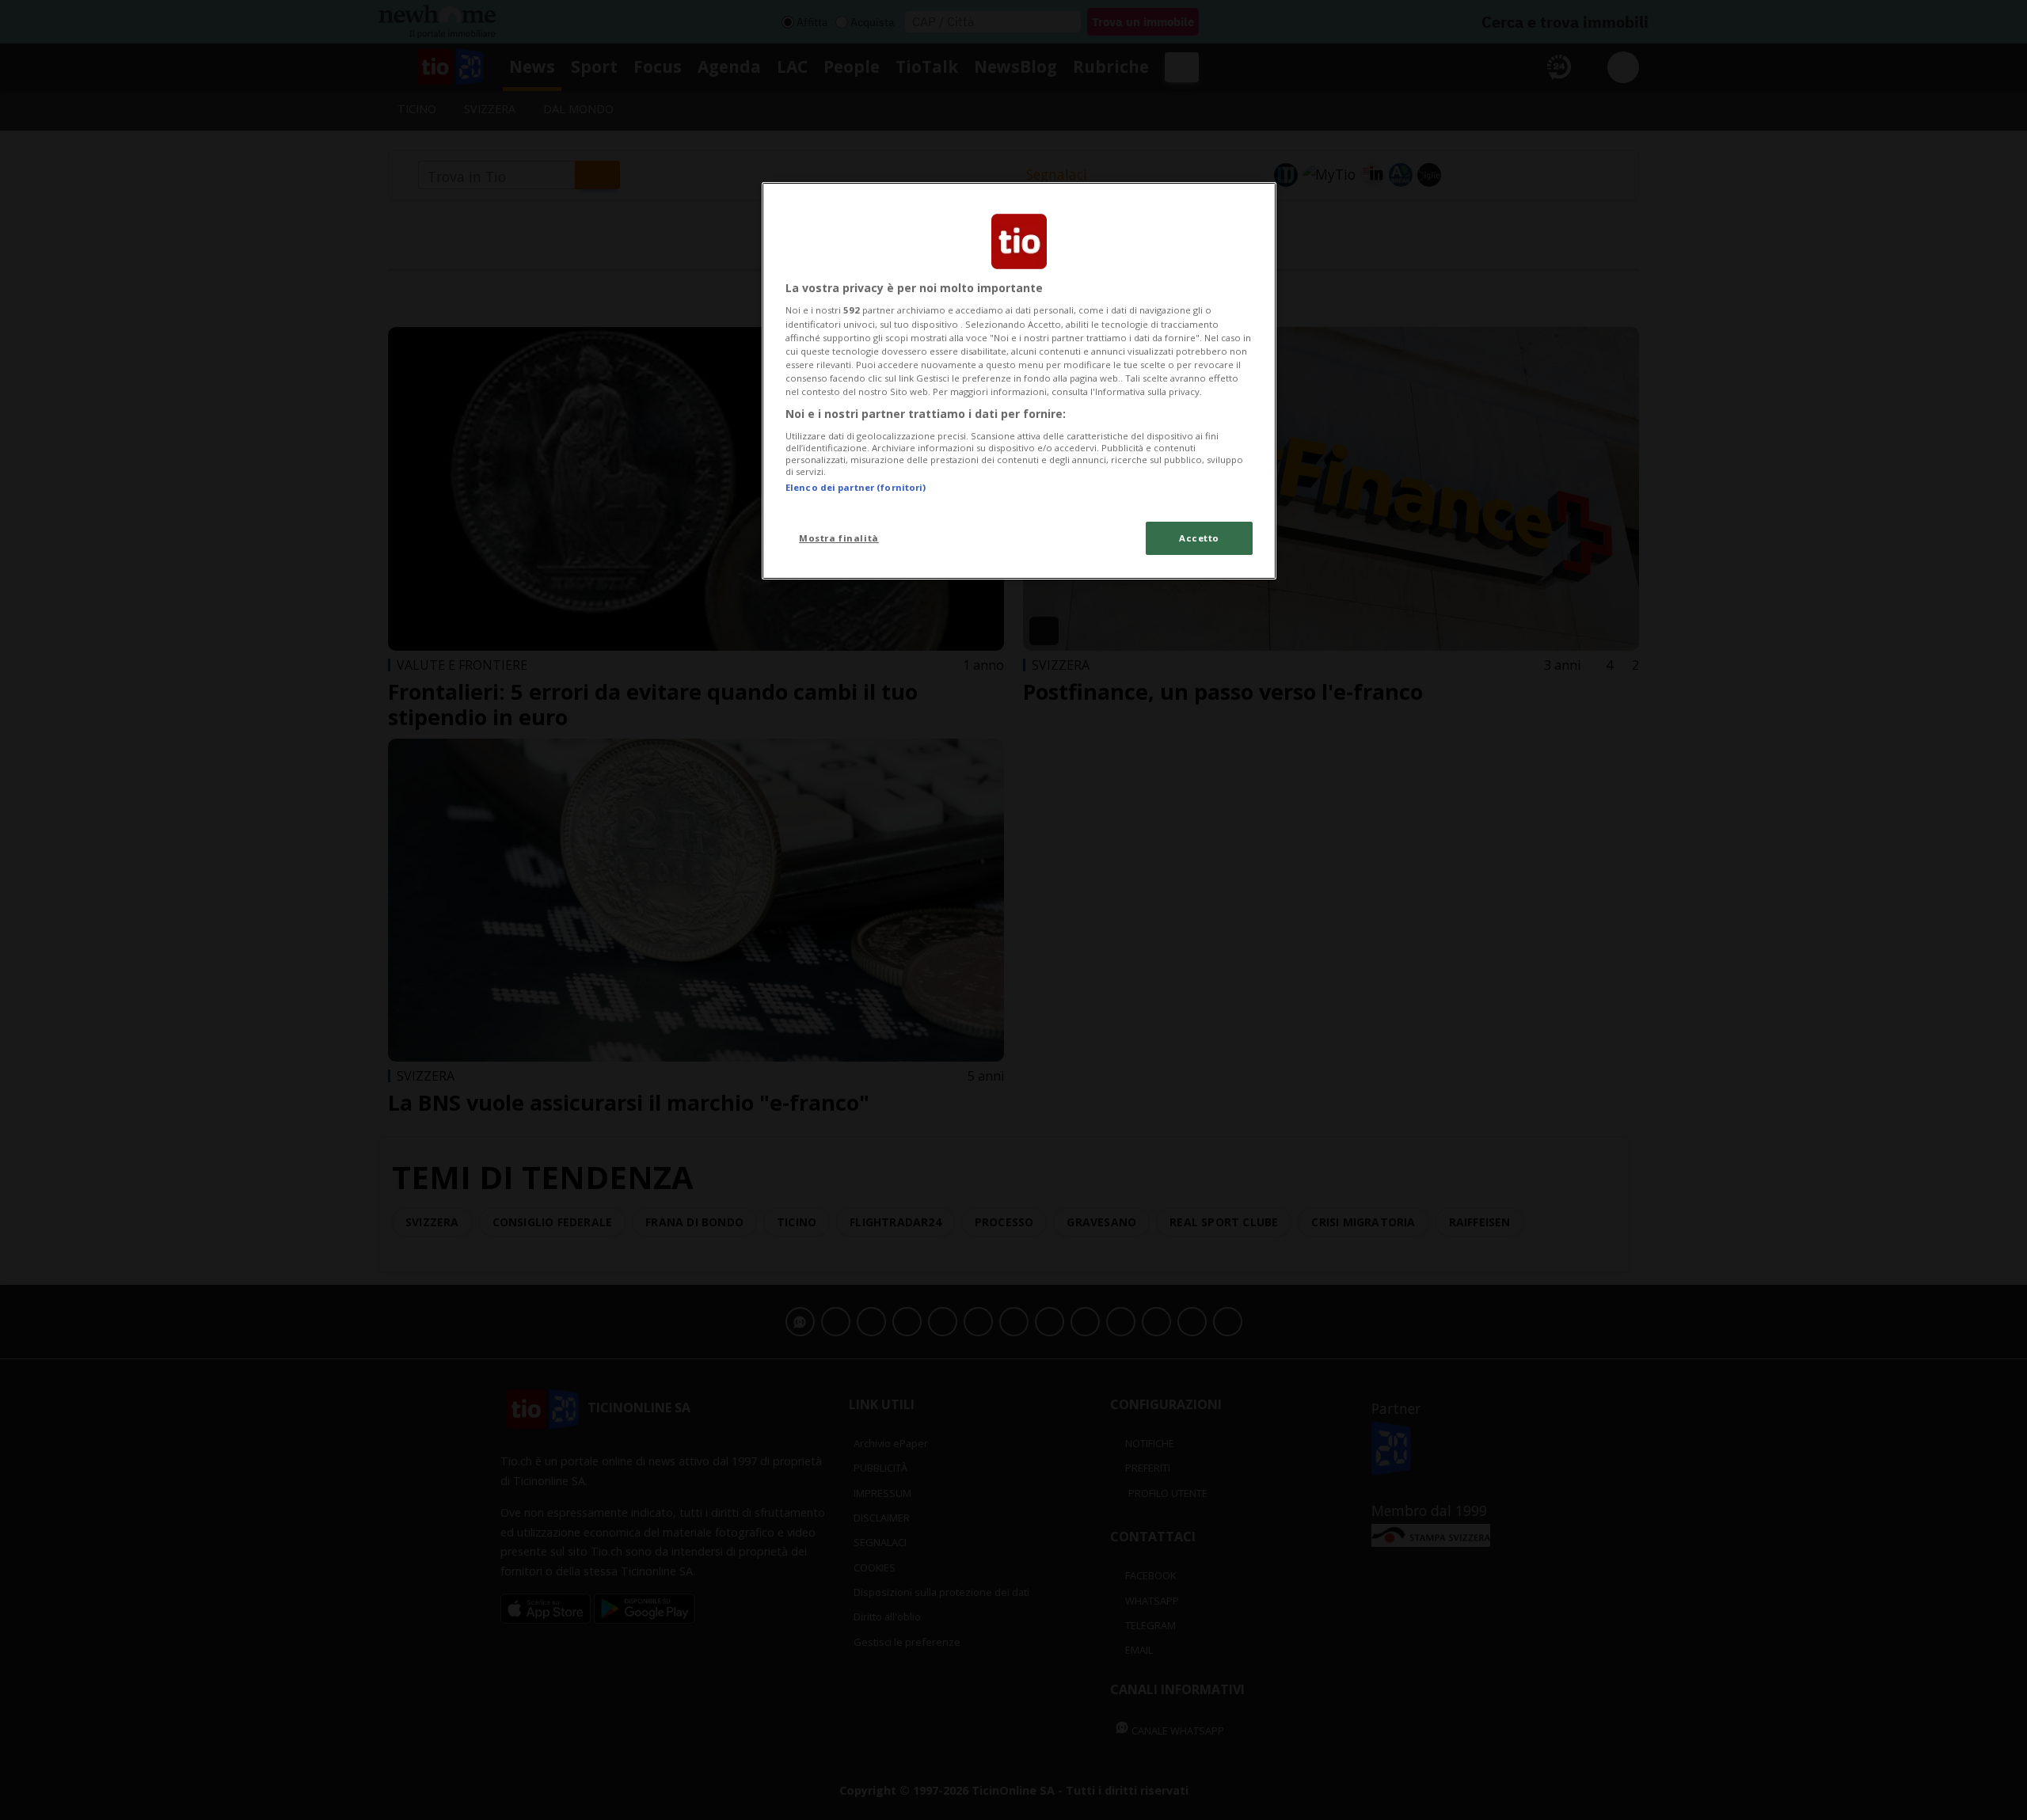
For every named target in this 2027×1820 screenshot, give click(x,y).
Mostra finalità (839, 538)
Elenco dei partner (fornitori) (856, 487)
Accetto (1199, 538)
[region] (1019, 381)
